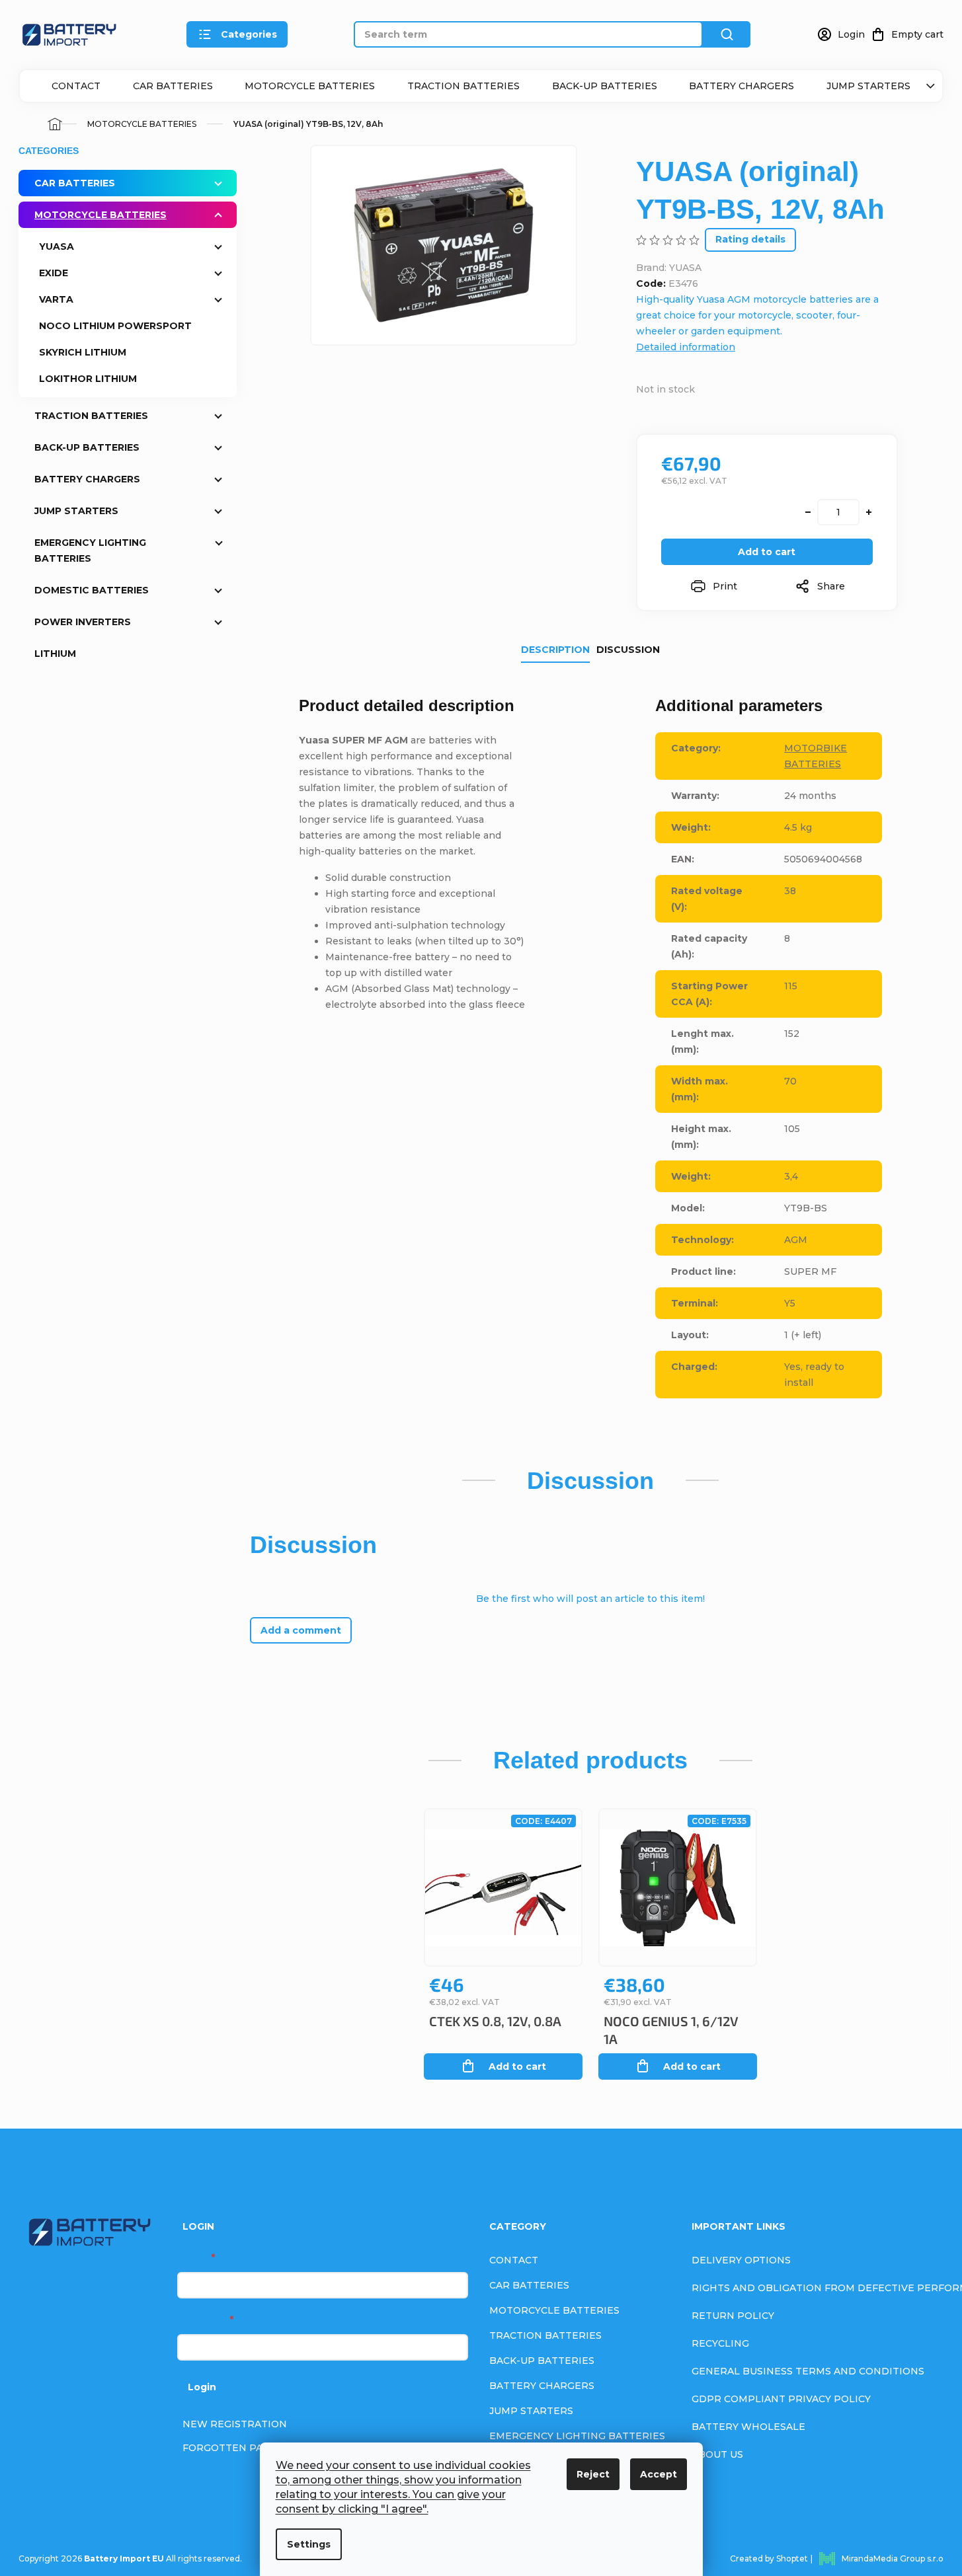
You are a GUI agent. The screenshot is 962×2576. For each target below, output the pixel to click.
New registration (235, 2424)
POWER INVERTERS (83, 622)
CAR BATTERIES (173, 86)
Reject (593, 2474)
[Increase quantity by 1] (869, 512)
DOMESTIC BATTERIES (92, 590)
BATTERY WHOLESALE (748, 2427)
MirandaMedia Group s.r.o (893, 2558)
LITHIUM (55, 654)
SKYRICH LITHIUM (83, 352)
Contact (76, 86)
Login (202, 2387)
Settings (309, 2544)
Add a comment (301, 1630)
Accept (659, 2474)
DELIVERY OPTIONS (741, 2260)
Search (727, 34)
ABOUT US (717, 2454)
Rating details (750, 239)
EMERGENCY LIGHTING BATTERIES (90, 550)
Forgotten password (245, 2448)
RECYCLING (720, 2343)
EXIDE (54, 273)
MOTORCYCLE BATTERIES (310, 86)
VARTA (56, 299)
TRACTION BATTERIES (463, 86)
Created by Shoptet (769, 2558)
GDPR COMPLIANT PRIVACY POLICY (781, 2399)
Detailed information (686, 347)
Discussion (628, 650)
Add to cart (767, 552)
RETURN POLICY (733, 2316)
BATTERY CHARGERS (742, 86)
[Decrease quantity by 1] (808, 512)
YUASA (57, 246)
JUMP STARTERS (868, 86)
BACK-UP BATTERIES (605, 86)
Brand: (669, 268)
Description (555, 650)
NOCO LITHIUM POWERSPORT (115, 326)
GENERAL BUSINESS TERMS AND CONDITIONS (808, 2371)
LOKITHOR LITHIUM (88, 379)
